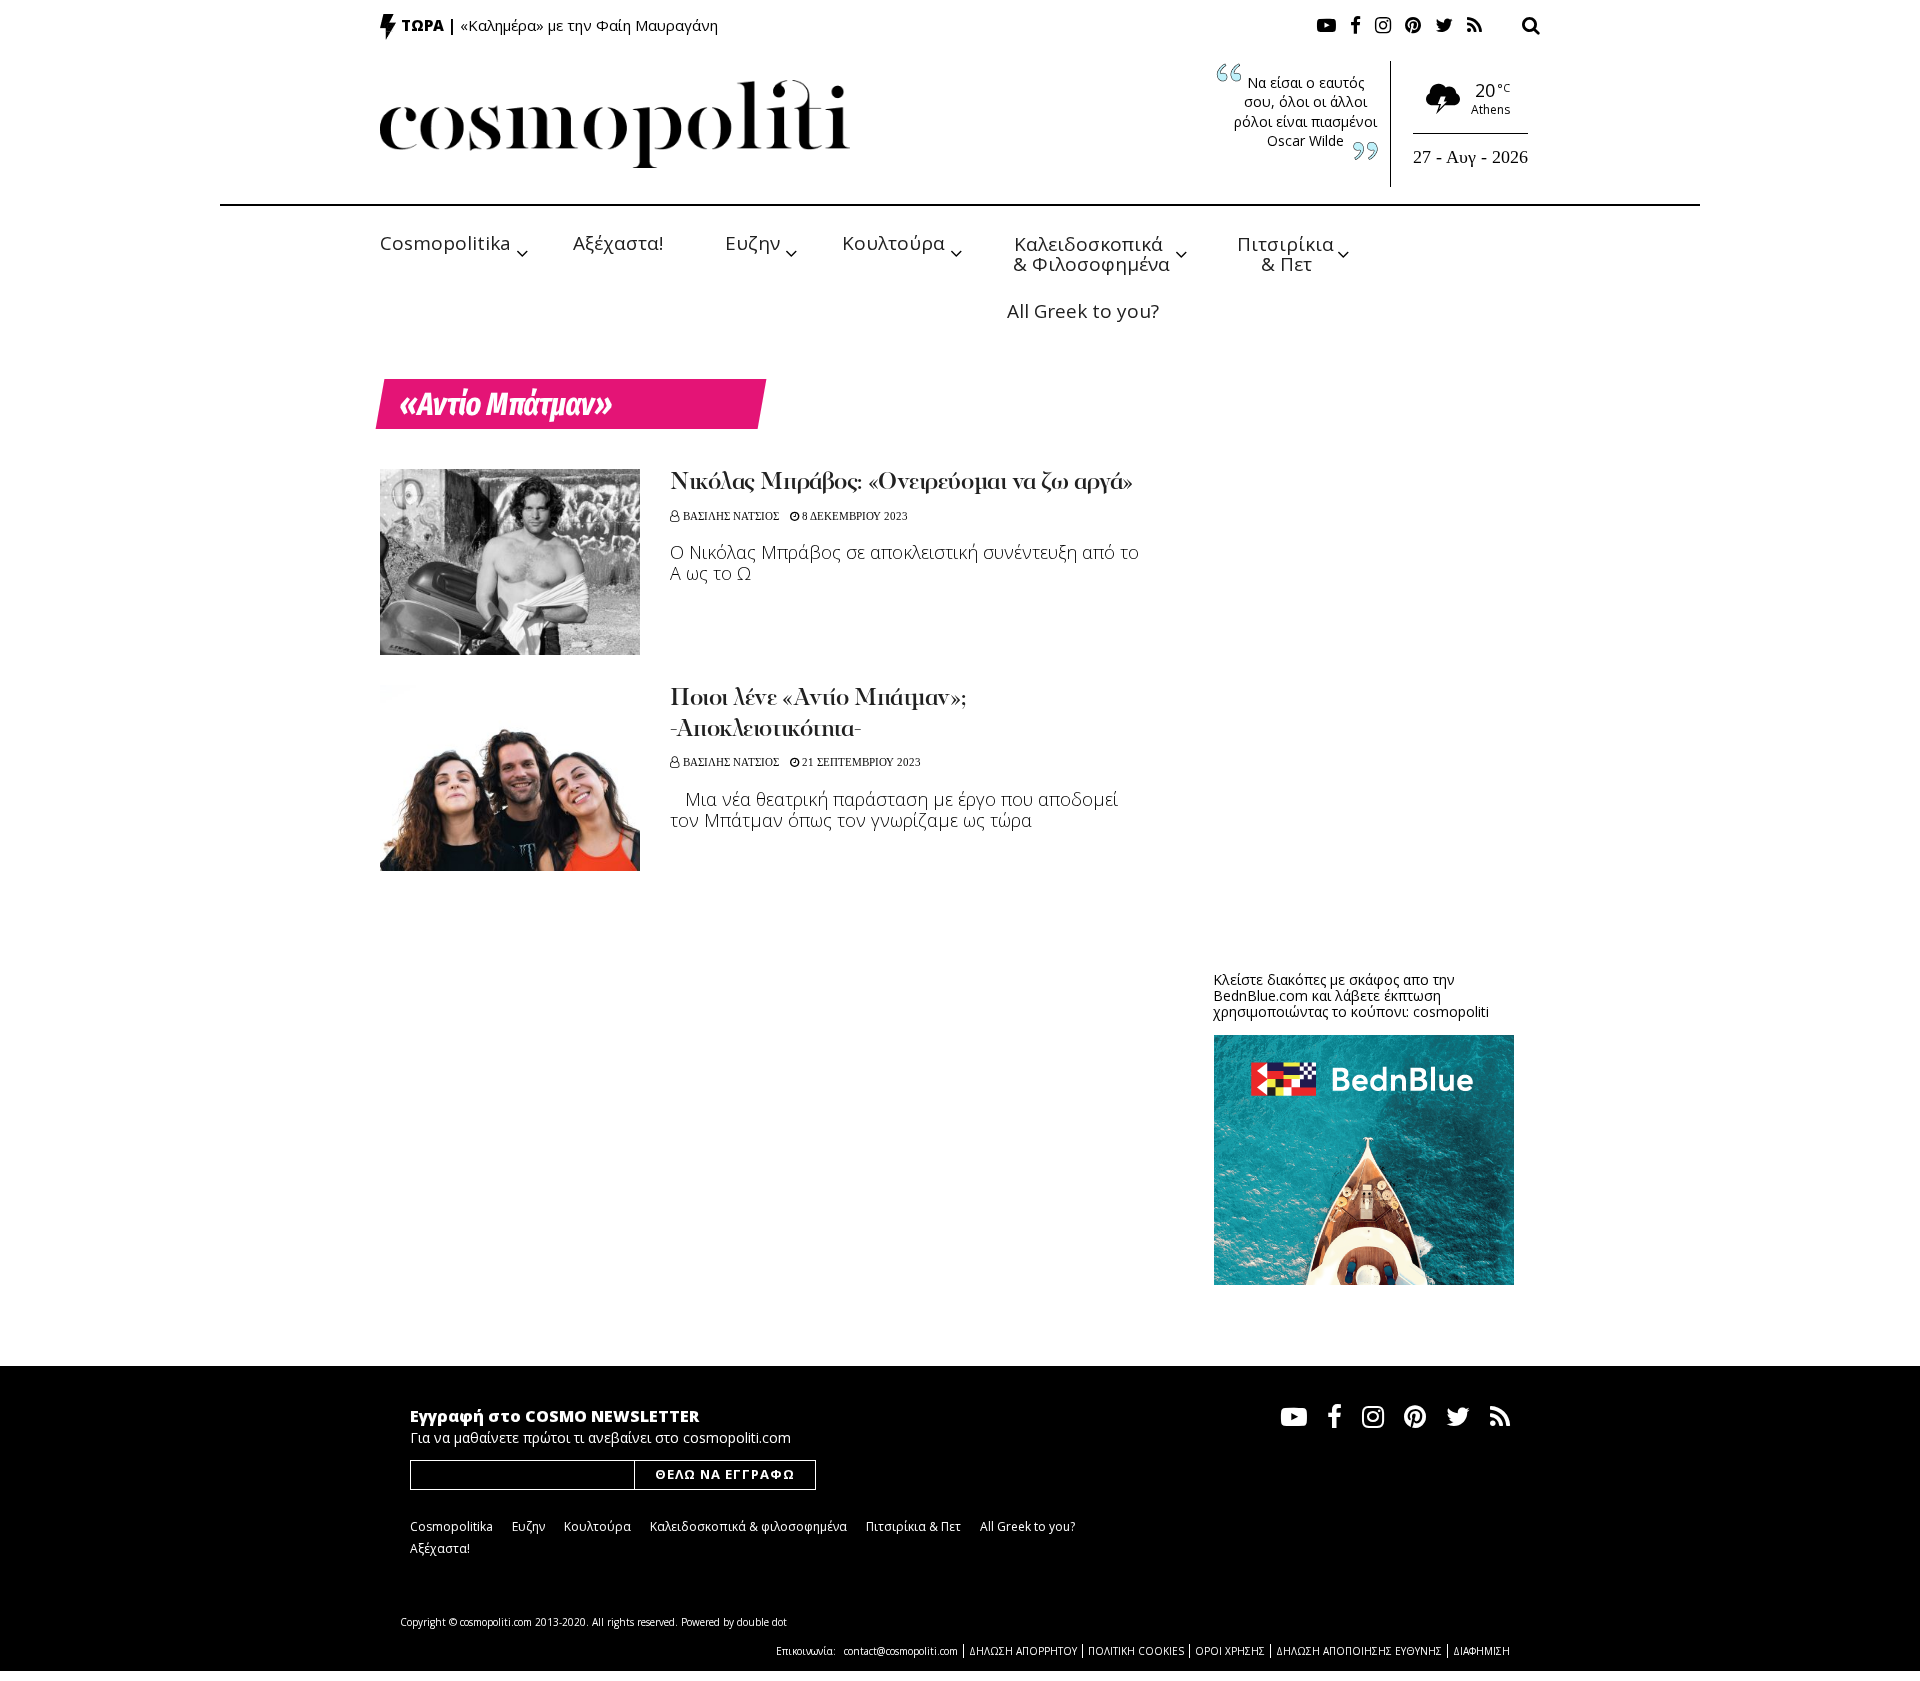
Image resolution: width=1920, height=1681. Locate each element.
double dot (762, 1622)
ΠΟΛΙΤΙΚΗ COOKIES (1136, 1651)
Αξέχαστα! (618, 243)
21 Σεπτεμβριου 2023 (860, 762)
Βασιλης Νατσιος (731, 516)
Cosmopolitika (445, 243)
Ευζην (752, 243)
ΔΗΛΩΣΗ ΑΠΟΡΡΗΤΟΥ (1023, 1651)
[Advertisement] (1364, 800)
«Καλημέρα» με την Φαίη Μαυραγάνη (589, 25)
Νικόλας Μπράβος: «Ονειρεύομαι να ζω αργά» (901, 483)
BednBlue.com (1260, 995)
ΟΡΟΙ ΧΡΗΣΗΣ (1230, 1651)
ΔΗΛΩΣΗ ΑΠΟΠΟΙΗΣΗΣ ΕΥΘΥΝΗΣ (1359, 1651)
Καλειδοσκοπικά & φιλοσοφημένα (748, 1526)
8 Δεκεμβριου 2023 (853, 516)
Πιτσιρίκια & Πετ (1288, 252)
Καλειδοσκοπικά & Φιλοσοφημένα (1091, 252)
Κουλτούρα (893, 243)
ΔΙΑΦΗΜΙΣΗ (1481, 1651)
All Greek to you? (1083, 311)
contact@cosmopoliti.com (901, 1651)
